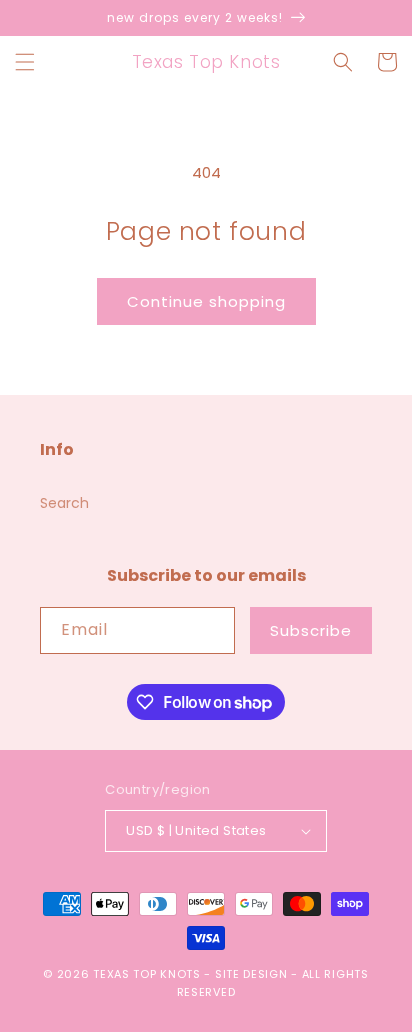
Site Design (251, 974)
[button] (25, 62)
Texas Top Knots (147, 974)
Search (64, 503)
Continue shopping (206, 301)
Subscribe (311, 630)
